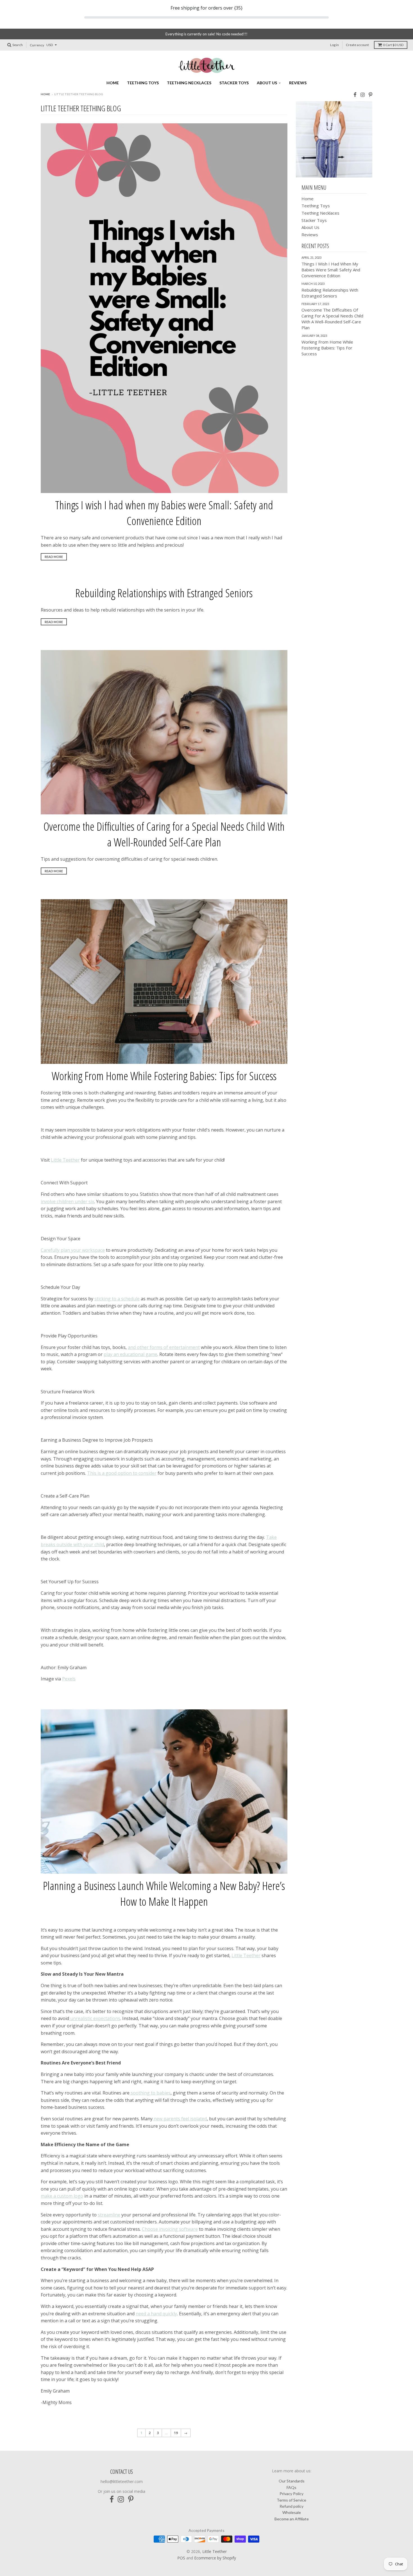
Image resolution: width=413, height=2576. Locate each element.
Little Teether (215, 2551)
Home (113, 83)
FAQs (291, 2487)
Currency (37, 45)
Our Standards (292, 2481)
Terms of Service (291, 2500)
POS (181, 2558)
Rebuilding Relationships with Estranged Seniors (164, 593)
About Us (267, 83)
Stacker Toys (234, 83)
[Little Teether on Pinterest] (370, 95)
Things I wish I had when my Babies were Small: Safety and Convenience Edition (164, 513)
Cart (393, 45)
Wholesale (292, 2512)
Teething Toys (143, 83)
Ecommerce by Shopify (215, 2558)
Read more (54, 557)
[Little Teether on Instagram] (363, 95)
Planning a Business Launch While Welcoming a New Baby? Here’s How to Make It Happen (164, 1894)
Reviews (298, 83)
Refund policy (291, 2506)
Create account (357, 45)
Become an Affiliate (292, 2519)
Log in (334, 45)
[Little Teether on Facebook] (355, 95)
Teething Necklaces (189, 83)
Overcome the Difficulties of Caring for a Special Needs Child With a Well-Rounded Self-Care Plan (164, 834)
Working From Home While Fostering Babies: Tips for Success (164, 1076)
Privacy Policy (291, 2494)
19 (176, 2433)
